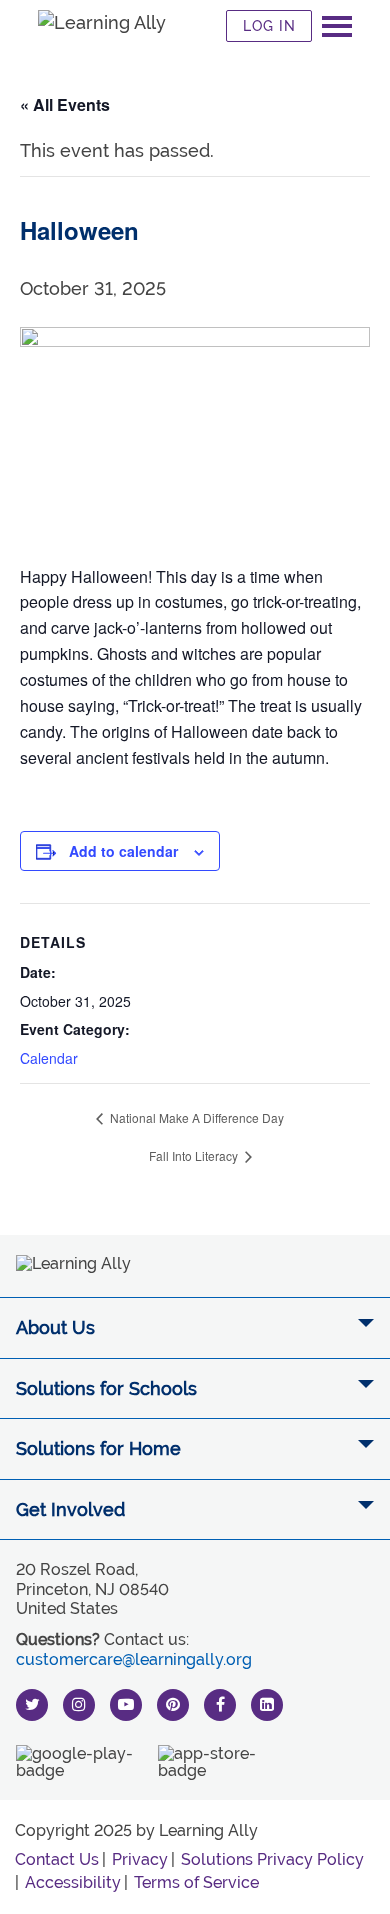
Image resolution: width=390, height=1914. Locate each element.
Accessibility (73, 1882)
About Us (55, 1327)
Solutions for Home (98, 1448)
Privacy (140, 1859)
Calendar (49, 1058)
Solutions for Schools (106, 1388)
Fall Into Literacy (195, 1155)
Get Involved (70, 1509)
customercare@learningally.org (134, 1659)
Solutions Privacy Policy (272, 1859)
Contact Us (57, 1859)
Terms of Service (196, 1882)
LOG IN (269, 26)
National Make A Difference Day (195, 1117)
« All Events (65, 104)
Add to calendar (123, 851)
